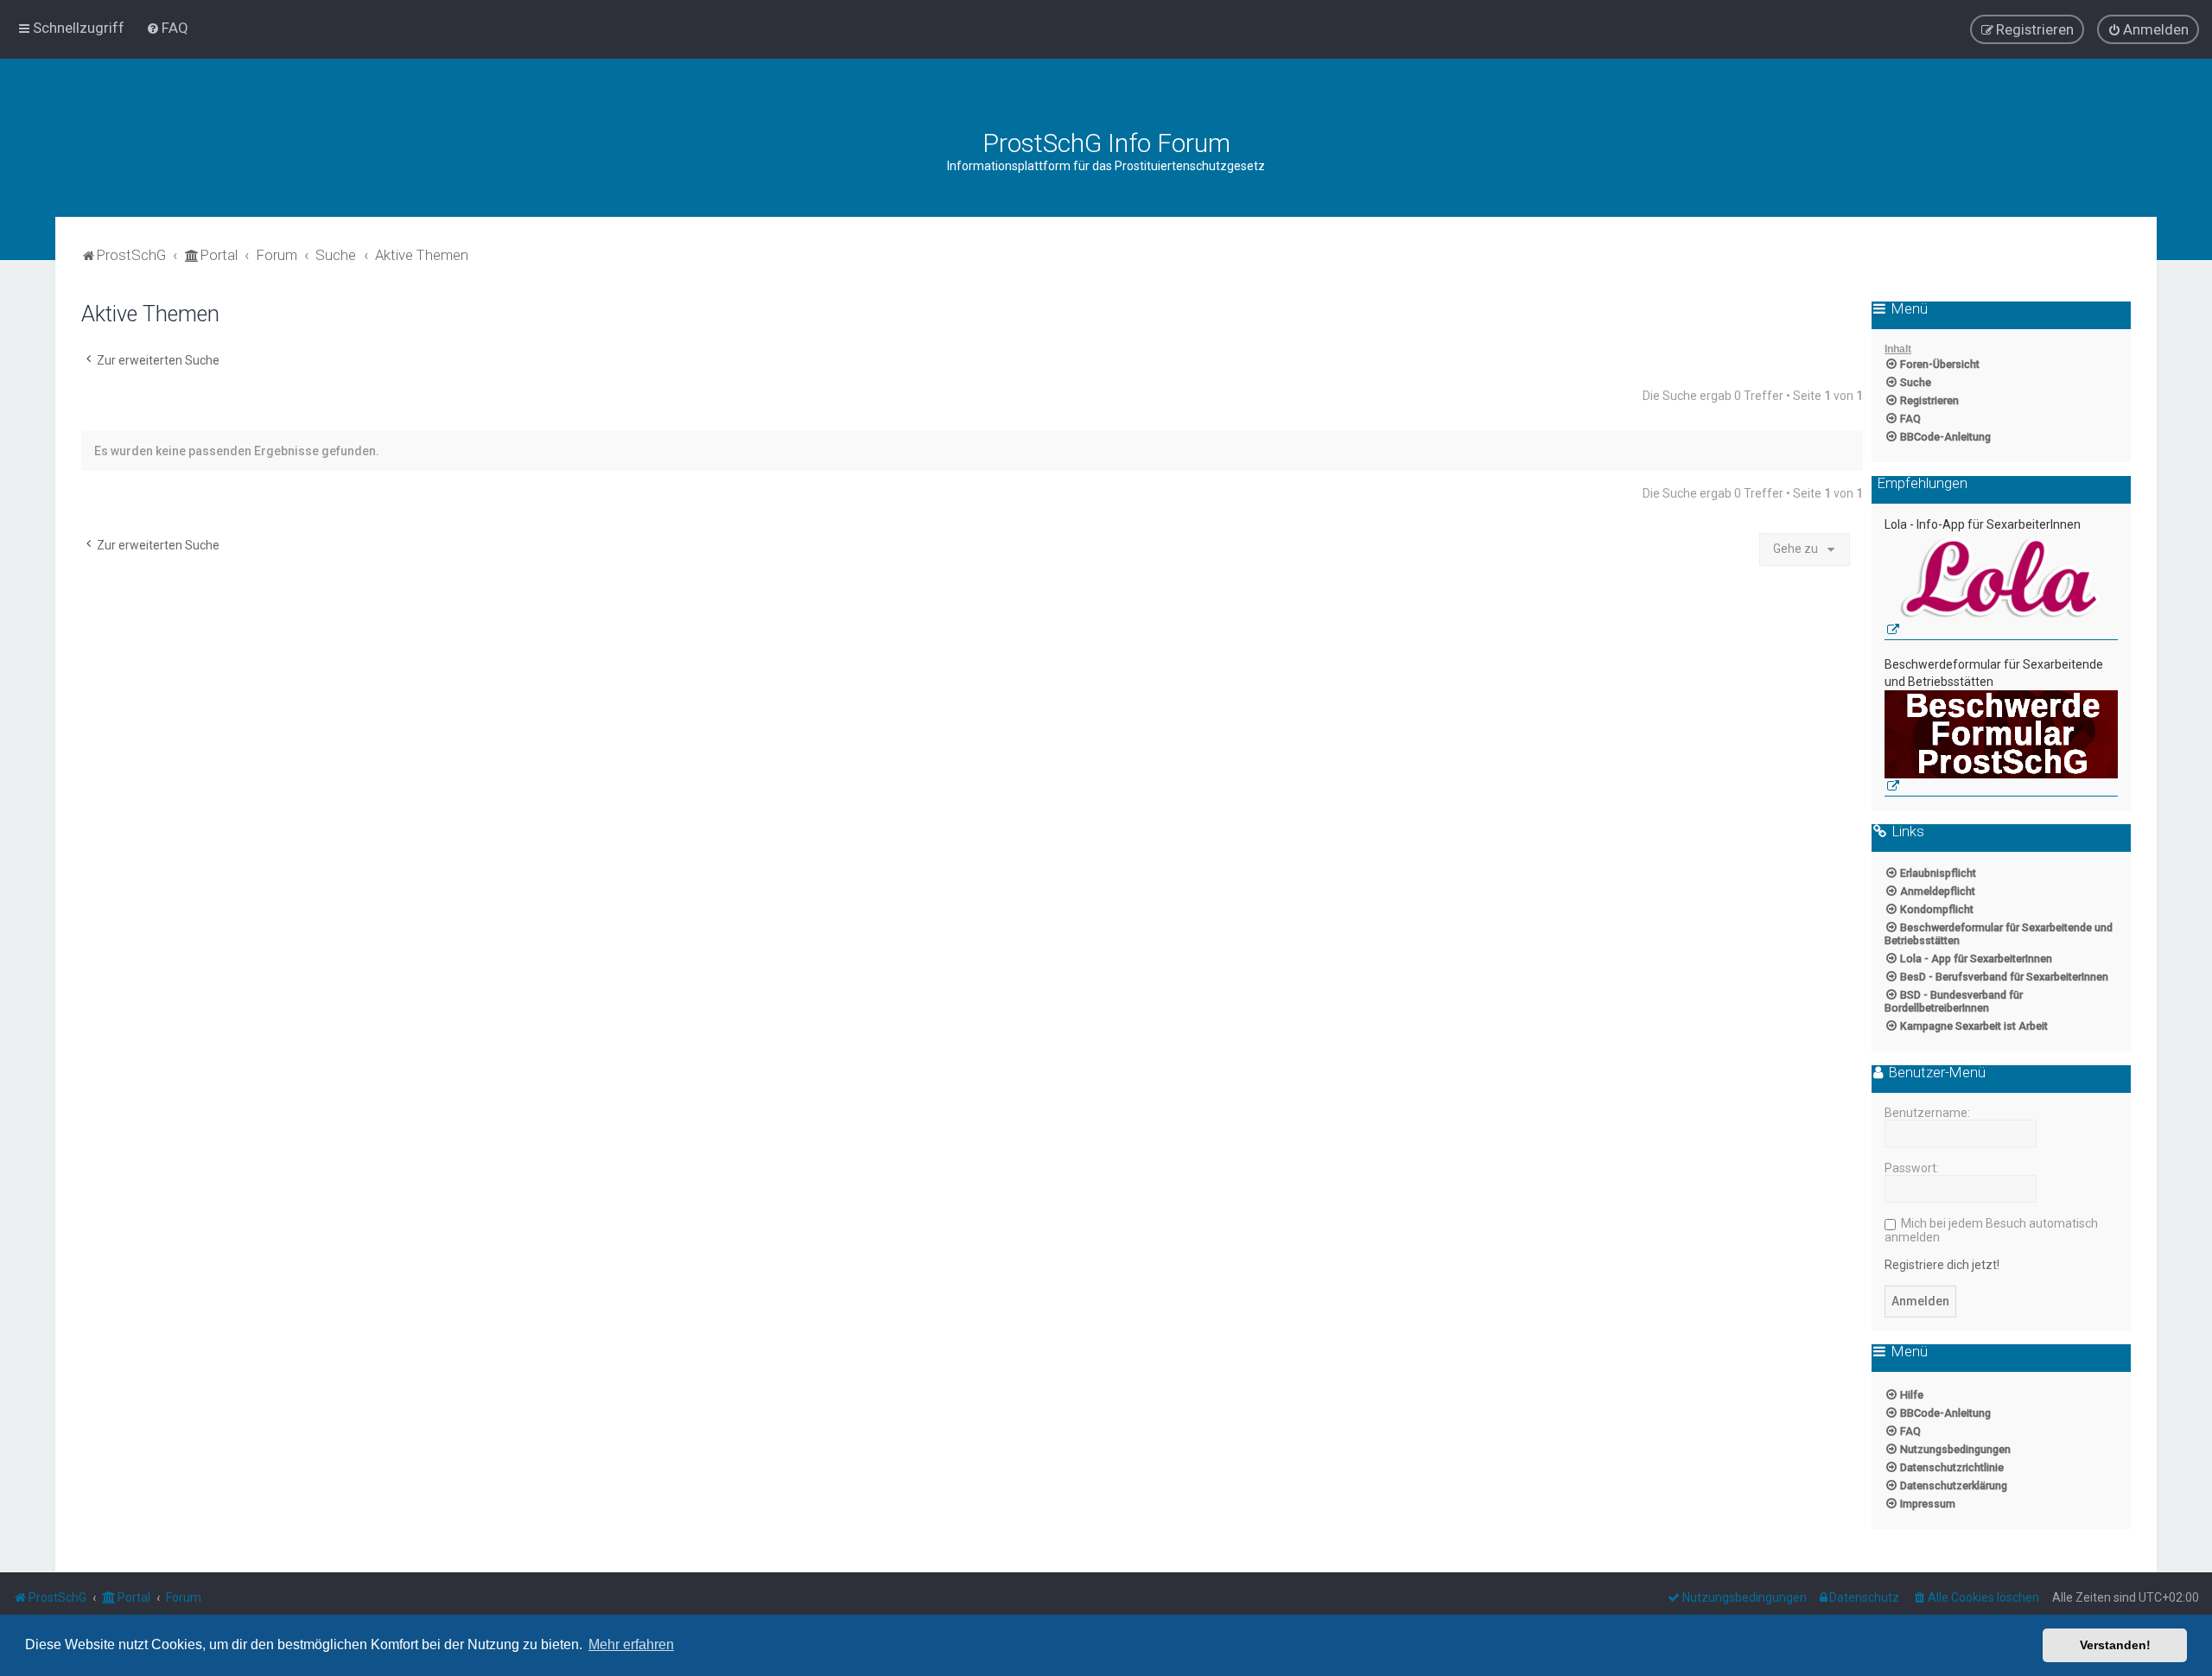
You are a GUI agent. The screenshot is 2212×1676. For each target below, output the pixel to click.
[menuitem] (167, 28)
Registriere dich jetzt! (1942, 1265)
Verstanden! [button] (2115, 1645)
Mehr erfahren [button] (631, 1644)
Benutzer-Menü (1935, 1073)
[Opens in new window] (2001, 587)
